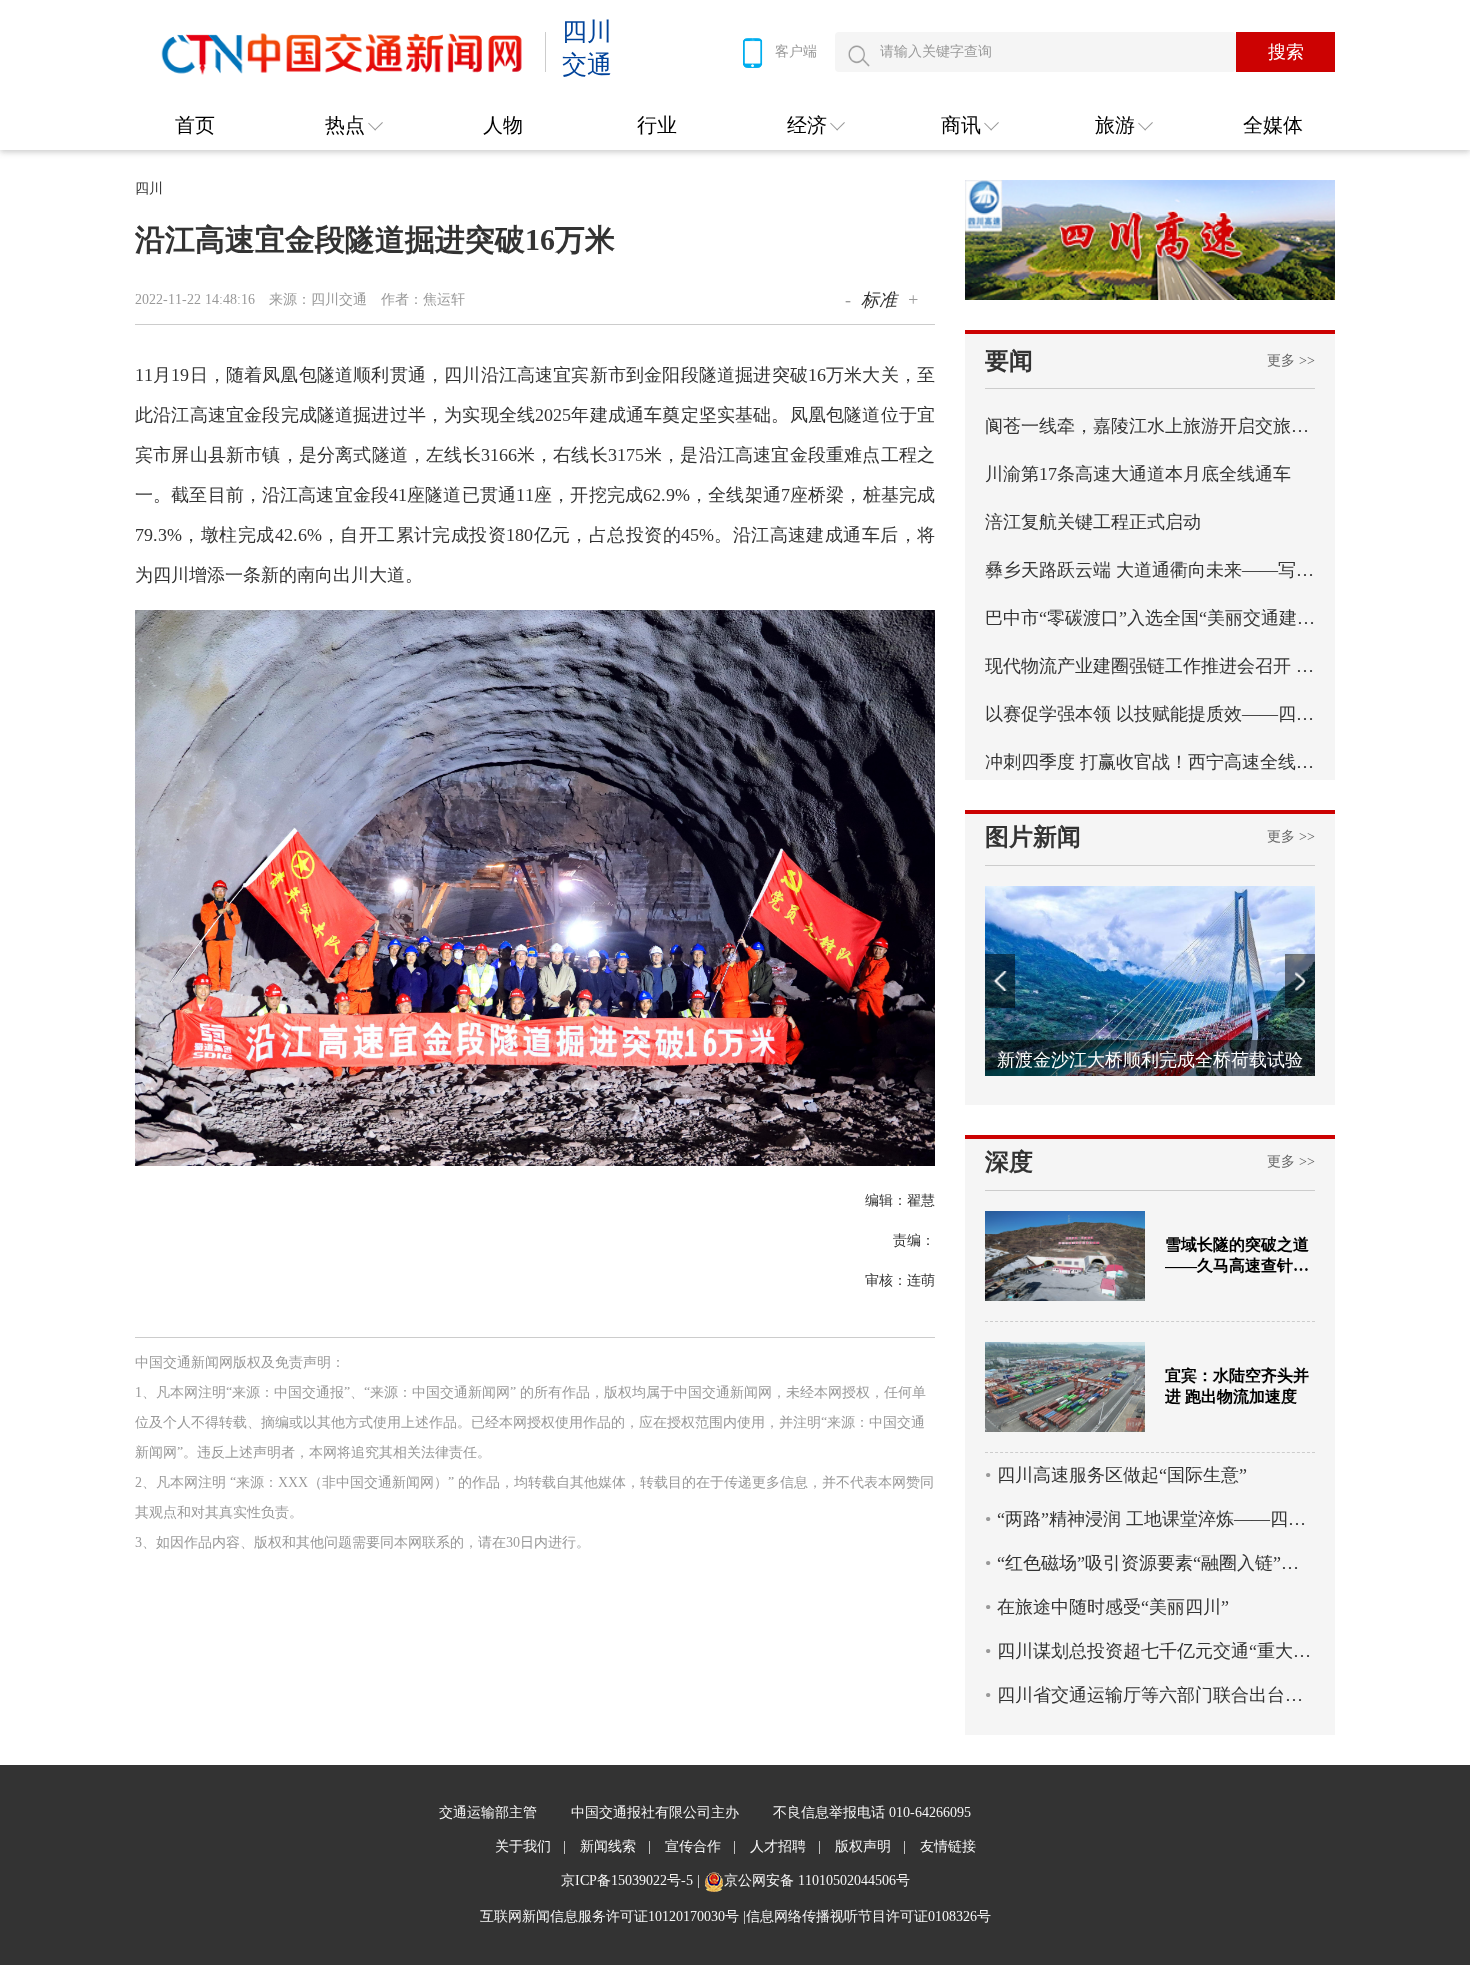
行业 (657, 125)
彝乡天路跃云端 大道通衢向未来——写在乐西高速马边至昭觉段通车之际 (1150, 570)
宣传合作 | (700, 1846)
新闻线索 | (615, 1846)
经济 (807, 125)
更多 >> (1291, 360)
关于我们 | (530, 1846)
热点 (345, 125)
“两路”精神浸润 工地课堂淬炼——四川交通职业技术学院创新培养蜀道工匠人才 (1156, 1519)
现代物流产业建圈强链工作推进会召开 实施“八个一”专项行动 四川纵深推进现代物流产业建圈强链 (1150, 666)
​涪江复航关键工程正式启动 (1093, 522)
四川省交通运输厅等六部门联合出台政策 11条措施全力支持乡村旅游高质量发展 (1156, 1695)
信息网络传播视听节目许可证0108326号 (868, 1916)
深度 (1009, 1162)
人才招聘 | (785, 1846)
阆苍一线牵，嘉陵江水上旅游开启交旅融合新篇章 (1150, 426)
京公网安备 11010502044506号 (817, 1880)
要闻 (1009, 361)
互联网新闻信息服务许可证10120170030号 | (613, 1916)
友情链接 (948, 1846)
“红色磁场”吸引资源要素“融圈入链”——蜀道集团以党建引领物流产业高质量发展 (1156, 1563)
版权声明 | (870, 1846)
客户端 (796, 51)
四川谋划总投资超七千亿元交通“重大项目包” (1156, 1651)
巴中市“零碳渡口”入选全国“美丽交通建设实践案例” (1150, 618)
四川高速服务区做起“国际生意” (1122, 1475)
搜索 (1286, 52)
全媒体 (1273, 125)
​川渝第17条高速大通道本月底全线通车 (1138, 474)
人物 (503, 125)
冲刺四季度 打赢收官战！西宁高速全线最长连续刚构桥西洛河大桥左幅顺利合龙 (1150, 762)
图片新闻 (1033, 837)
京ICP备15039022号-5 (627, 1880)
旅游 (1115, 125)
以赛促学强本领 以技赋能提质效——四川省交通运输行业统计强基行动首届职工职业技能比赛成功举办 (1150, 714)
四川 (149, 188)
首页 (195, 125)
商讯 (961, 125)
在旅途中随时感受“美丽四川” (1113, 1607)
